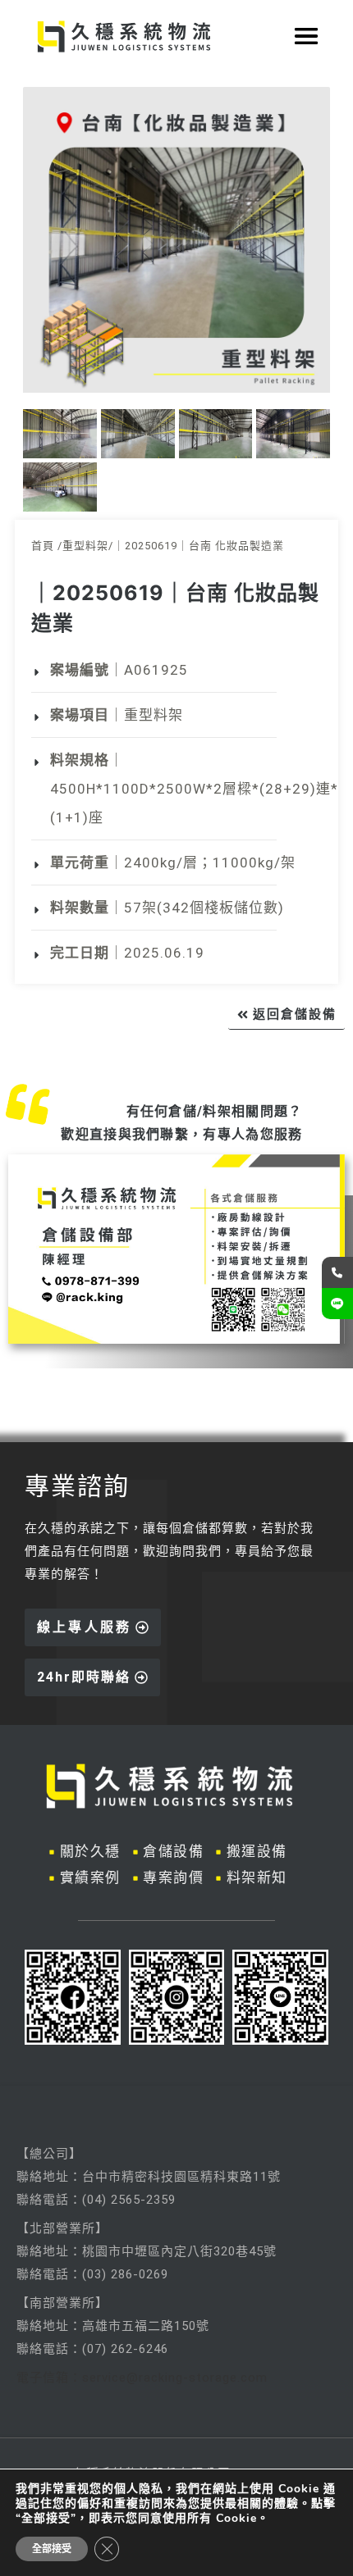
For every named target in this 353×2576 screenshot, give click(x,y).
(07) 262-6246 (125, 2349)
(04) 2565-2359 (129, 2200)
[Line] (337, 1304)
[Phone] (337, 1272)
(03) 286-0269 (125, 2274)
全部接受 (52, 2549)
